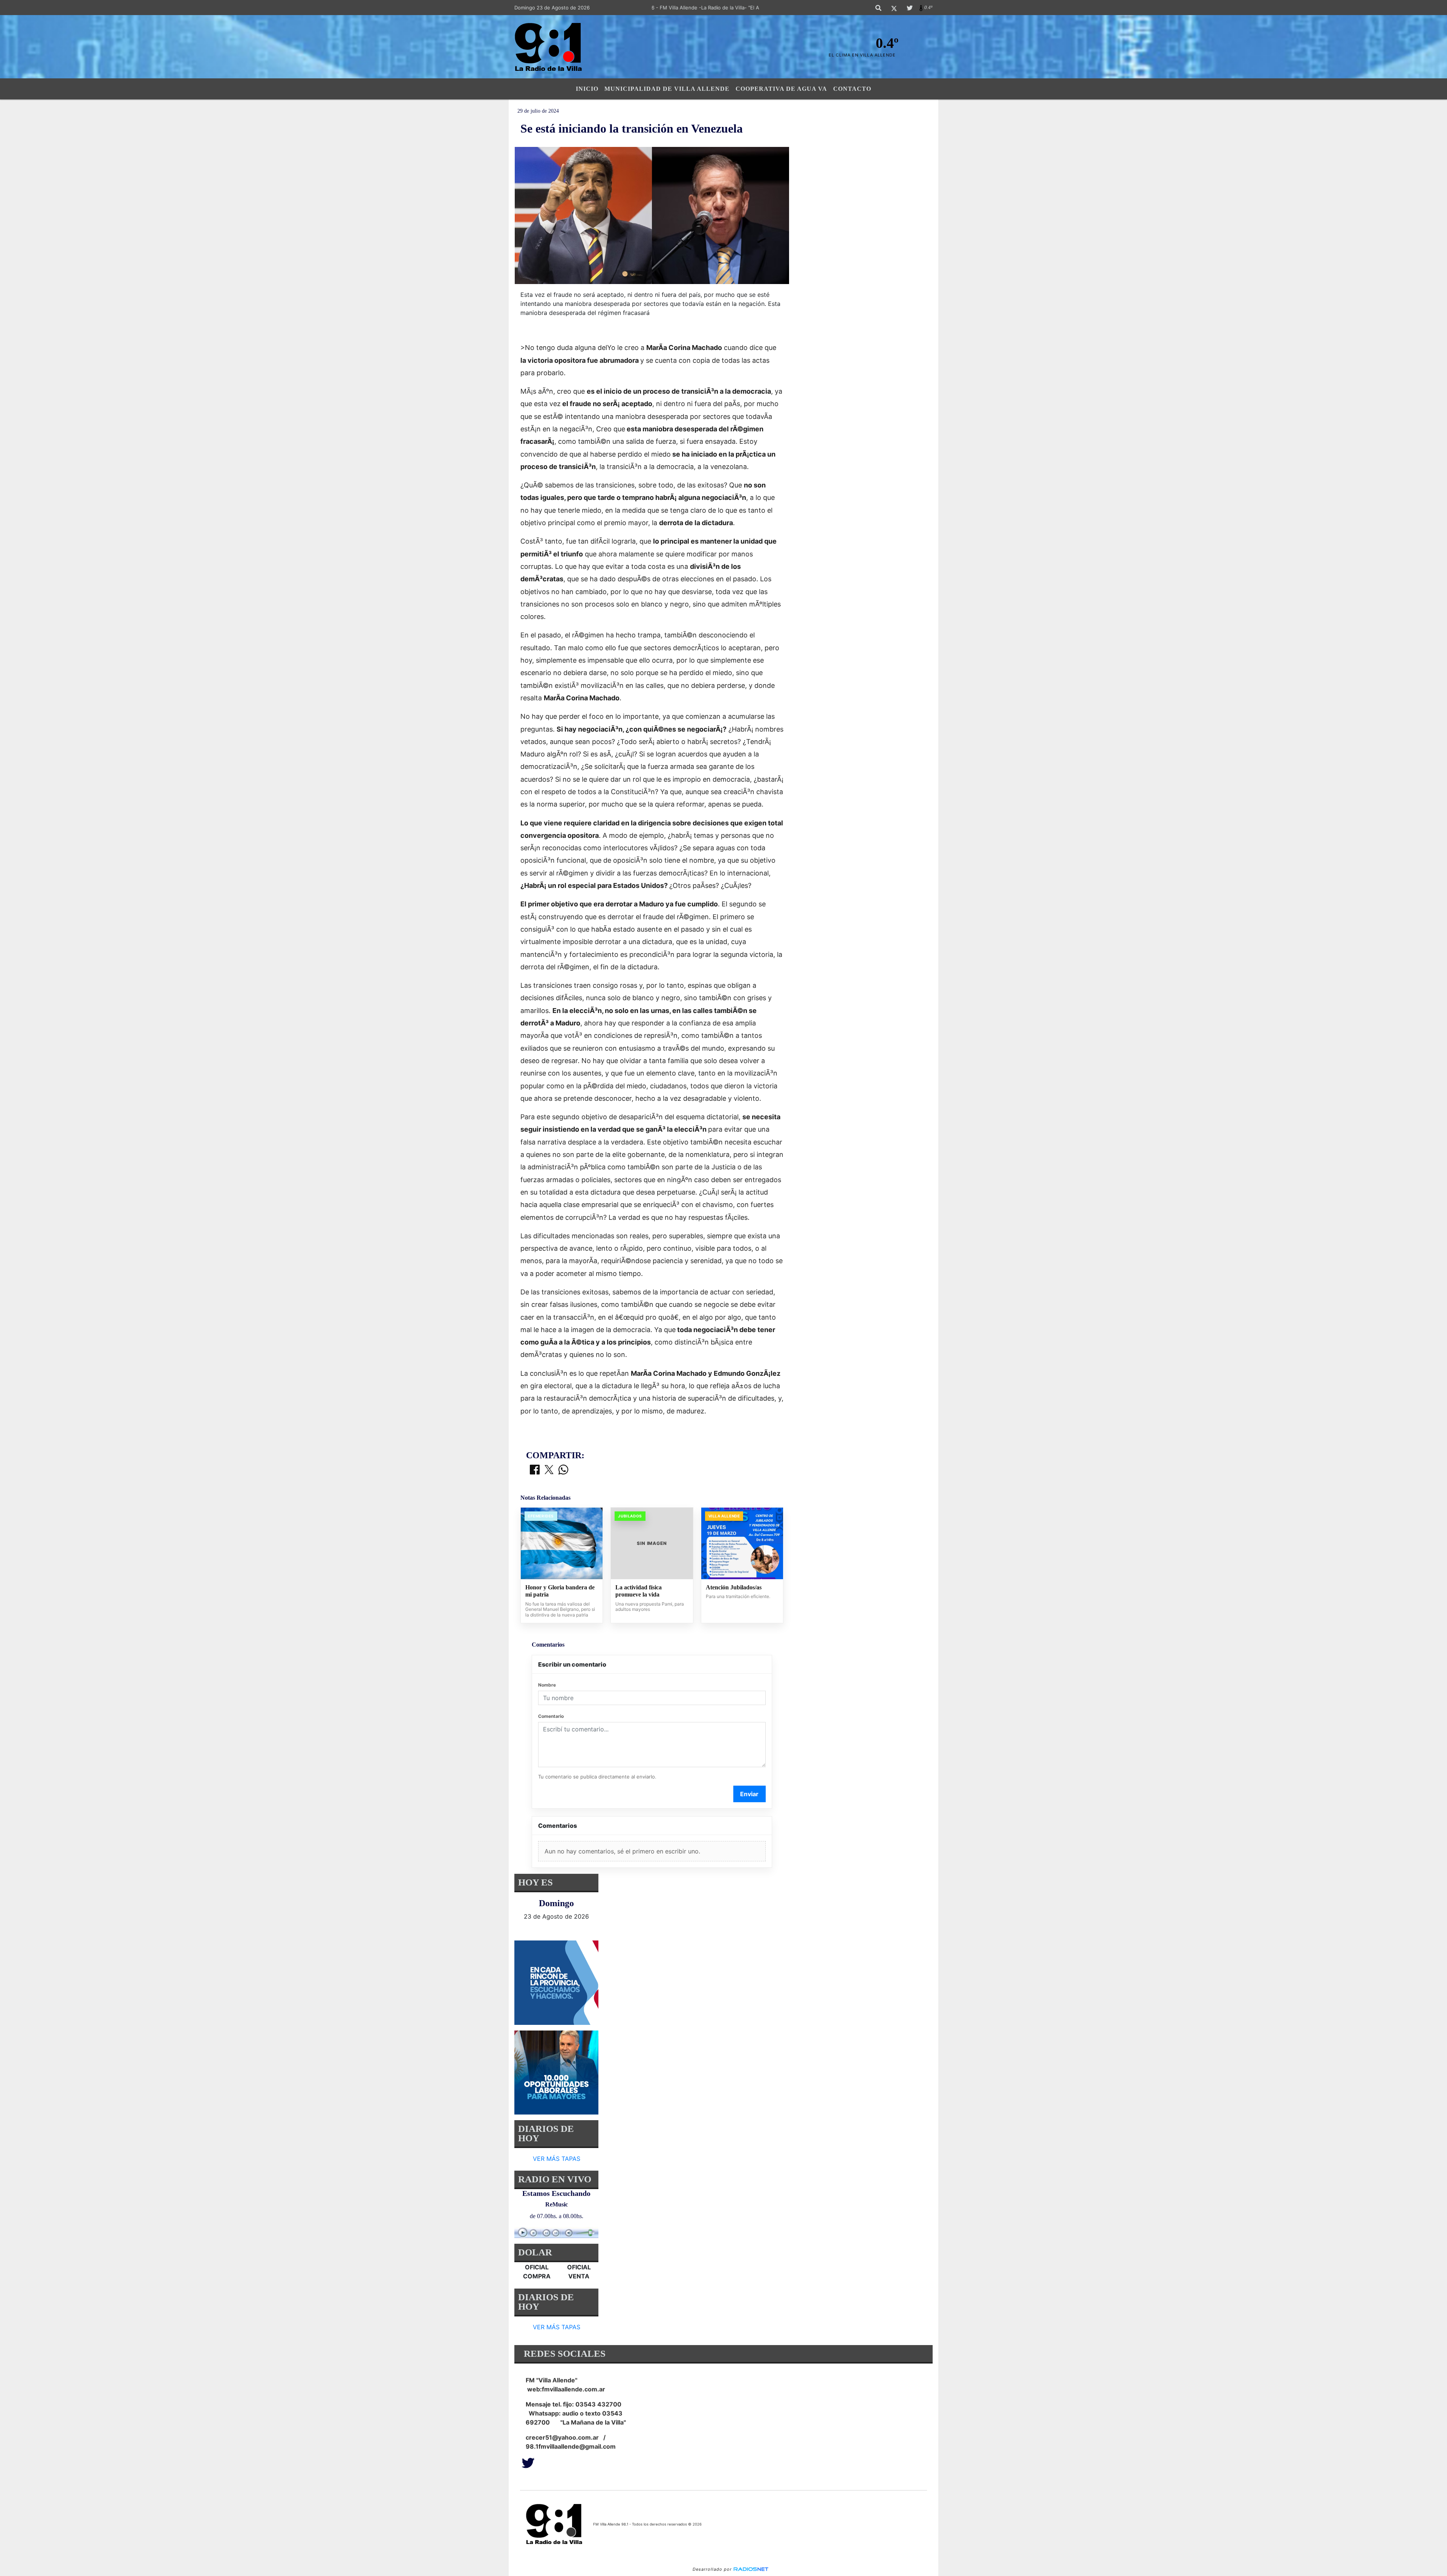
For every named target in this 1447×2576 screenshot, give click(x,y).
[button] (878, 8)
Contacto (852, 89)
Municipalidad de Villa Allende (667, 89)
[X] (894, 8)
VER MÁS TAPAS (557, 2159)
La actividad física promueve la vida (639, 1591)
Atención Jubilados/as (734, 1587)
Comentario (551, 1716)
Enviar (749, 1794)
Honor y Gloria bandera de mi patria (560, 1591)
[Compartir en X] (549, 1470)
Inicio (587, 89)
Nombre (547, 1685)
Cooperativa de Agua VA (781, 89)
